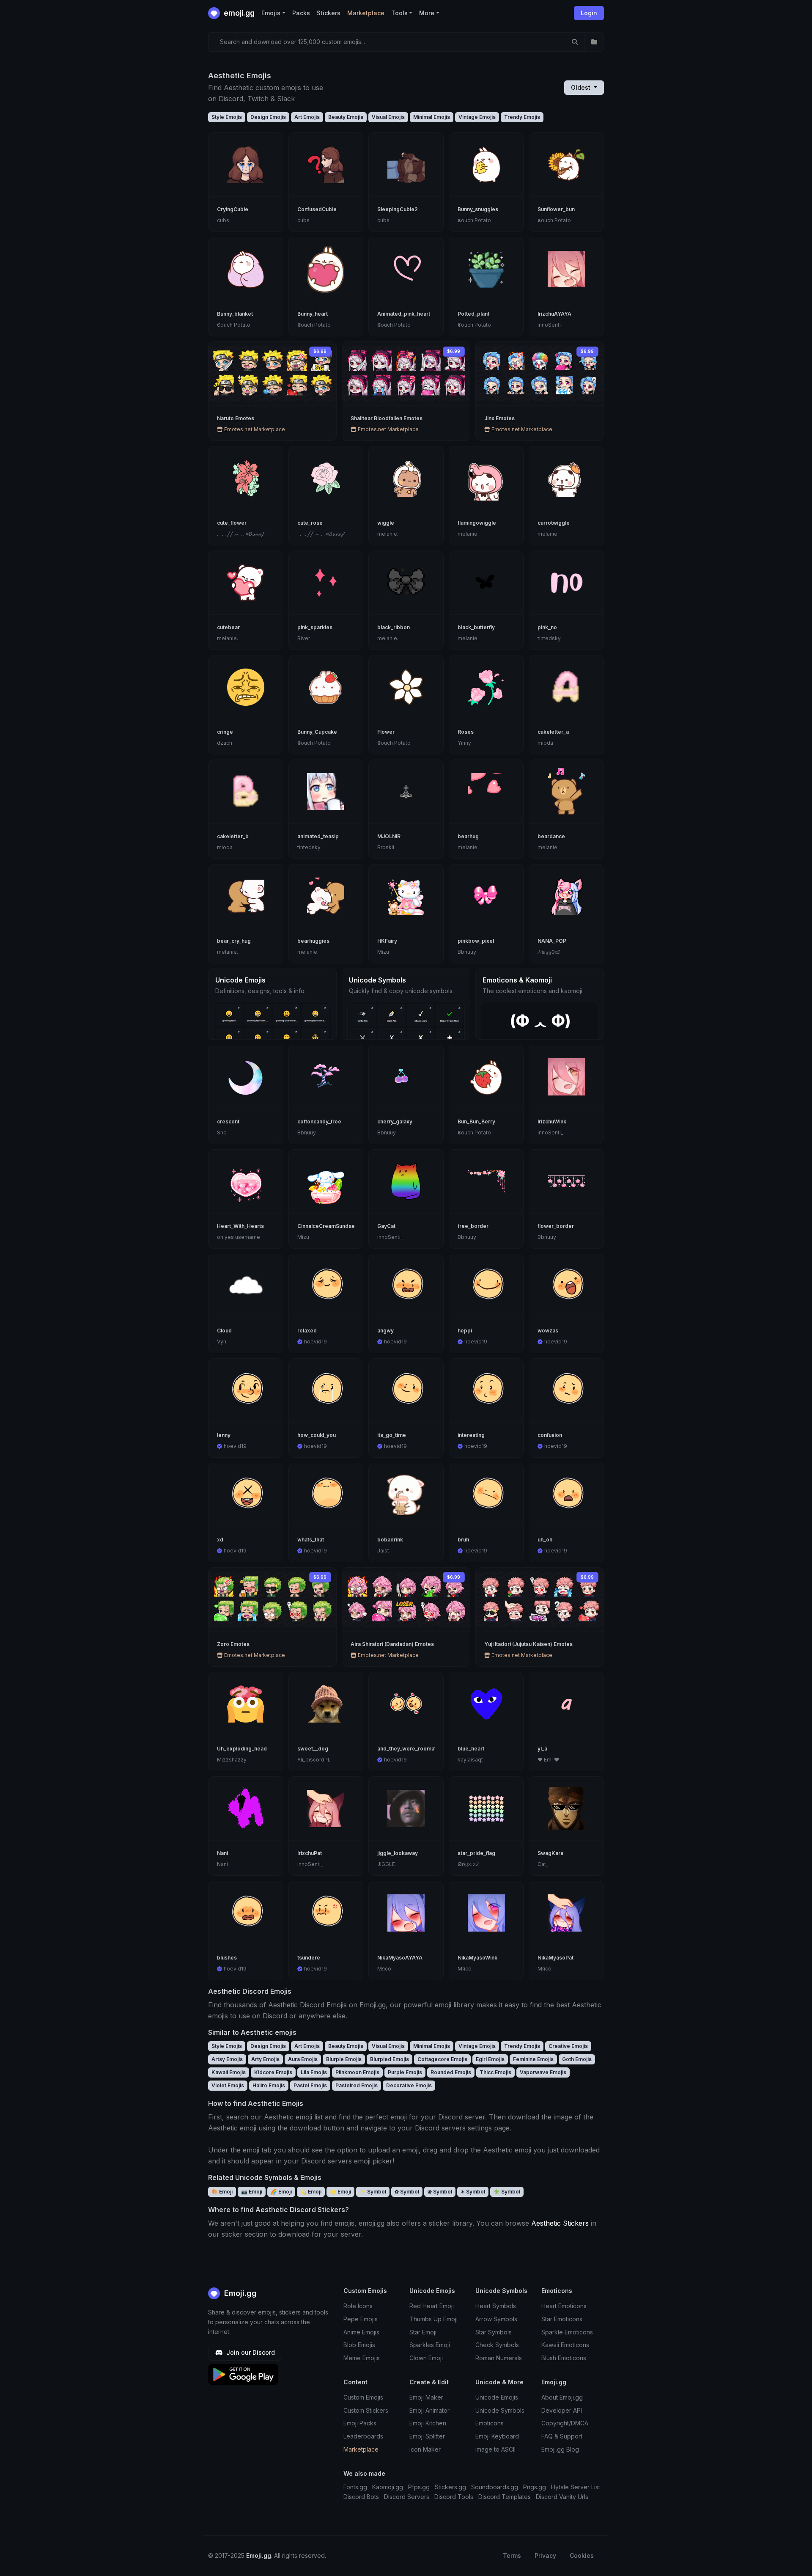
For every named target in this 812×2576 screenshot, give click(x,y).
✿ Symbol (407, 2192)
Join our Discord (250, 2352)
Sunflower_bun (556, 209)
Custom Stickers (366, 2410)
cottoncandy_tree (319, 1121)
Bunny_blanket (235, 314)
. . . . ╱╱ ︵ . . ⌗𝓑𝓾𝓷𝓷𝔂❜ (241, 534)
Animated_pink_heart (404, 314)
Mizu (383, 952)
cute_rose (310, 523)
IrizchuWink (552, 1121)
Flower (386, 732)
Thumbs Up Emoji (433, 2319)
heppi (465, 1331)
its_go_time (392, 1435)
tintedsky (549, 638)
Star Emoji (423, 2332)
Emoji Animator (429, 2410)
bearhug (468, 836)
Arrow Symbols (496, 2319)
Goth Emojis (577, 2059)
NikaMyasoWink (477, 1958)
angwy (385, 1331)
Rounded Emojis (451, 2072)
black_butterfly (476, 627)
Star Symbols (494, 2332)
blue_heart (471, 1749)
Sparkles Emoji (430, 2345)
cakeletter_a (553, 732)
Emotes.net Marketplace (254, 429)
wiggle (386, 523)
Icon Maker (425, 2449)
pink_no (547, 627)
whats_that (311, 1540)
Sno (222, 1133)
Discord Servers (407, 2497)
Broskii (386, 847)
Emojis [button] (271, 13)
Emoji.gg (239, 2293)
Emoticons (490, 2423)
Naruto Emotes (236, 418)
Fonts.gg (355, 2487)
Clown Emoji (426, 2358)
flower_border (556, 1226)
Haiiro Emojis (269, 2085)
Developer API (562, 2410)
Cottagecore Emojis (442, 2059)
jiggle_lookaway (398, 1853)
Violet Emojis (228, 2085)
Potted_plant (473, 314)
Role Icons (358, 2306)
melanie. (388, 534)
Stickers (329, 13)
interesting (471, 1435)
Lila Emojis (314, 2072)
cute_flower (232, 523)
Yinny (464, 743)
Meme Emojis (362, 2358)
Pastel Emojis (310, 2085)
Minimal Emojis (432, 117)
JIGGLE (386, 1864)
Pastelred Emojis (357, 2085)
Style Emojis (227, 117)
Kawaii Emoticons (565, 2345)
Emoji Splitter (427, 2436)
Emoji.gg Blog (560, 2449)
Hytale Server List (576, 2487)
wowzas (548, 1331)
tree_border (473, 1226)
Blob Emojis (359, 2345)
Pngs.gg (535, 2487)
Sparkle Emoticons (567, 2332)
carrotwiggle (554, 523)
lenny (224, 1435)
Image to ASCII (495, 2449)
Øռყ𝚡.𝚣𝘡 (468, 1864)
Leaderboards (363, 2436)
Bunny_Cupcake (317, 732)
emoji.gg (238, 13)
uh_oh (545, 1540)
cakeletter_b (233, 836)
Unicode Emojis (497, 2397)
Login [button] (589, 13)
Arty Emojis (265, 2059)
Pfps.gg (419, 2487)
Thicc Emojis (495, 2072)
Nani (222, 1853)
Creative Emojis (568, 2046)
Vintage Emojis (477, 117)
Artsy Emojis (227, 2059)
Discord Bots (361, 2497)
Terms (512, 2555)
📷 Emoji (252, 2192)
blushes (227, 1958)
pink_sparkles (315, 627)
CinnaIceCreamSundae (326, 1226)
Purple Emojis (405, 2072)
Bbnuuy (467, 952)
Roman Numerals (499, 2358)
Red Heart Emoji (432, 2306)
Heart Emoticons (564, 2306)
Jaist (383, 1551)
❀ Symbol (440, 2192)
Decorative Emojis (409, 2085)
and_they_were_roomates (410, 1749)
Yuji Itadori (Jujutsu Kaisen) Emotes (528, 1644)
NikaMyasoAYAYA (400, 1958)
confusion (550, 1435)
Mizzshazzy (232, 1760)
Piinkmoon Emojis (357, 2072)
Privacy (545, 2555)
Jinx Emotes (499, 418)
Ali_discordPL (314, 1760)
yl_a (542, 1749)
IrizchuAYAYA (554, 314)
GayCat (386, 1226)
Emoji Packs (360, 2423)
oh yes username (239, 1237)
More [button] (427, 13)
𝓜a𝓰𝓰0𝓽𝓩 (549, 952)
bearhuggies (313, 941)
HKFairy (387, 941)
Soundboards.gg (495, 2487)
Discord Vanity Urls (562, 2497)
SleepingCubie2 (398, 209)
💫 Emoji (311, 2192)
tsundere (309, 1958)
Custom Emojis (363, 2397)
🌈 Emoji (281, 2192)
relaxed (307, 1331)
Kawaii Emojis (229, 2072)
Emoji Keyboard (497, 2436)
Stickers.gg (450, 2487)
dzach (225, 743)
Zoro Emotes (233, 1644)
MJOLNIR (389, 836)
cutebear (228, 627)
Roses (466, 732)
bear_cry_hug (234, 941)
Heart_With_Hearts (240, 1226)
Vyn (222, 1342)
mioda (545, 743)
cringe (225, 732)
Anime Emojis (361, 2332)
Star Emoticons (562, 2319)
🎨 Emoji (222, 2192)
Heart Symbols (496, 2306)
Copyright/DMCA (565, 2423)
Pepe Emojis (361, 2319)
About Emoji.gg (562, 2397)
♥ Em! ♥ (548, 1760)
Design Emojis (268, 117)
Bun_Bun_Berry (476, 1121)
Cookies (582, 2555)
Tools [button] (399, 13)
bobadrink (390, 1540)
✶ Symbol (473, 2192)
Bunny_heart (313, 314)
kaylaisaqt (470, 1760)
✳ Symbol (507, 2192)
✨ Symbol (373, 2192)
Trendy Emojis (522, 117)
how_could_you (317, 1435)
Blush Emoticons (564, 2358)
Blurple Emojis (344, 2059)
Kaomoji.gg (388, 2487)
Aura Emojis (303, 2059)
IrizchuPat (310, 1853)
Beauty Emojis (346, 117)
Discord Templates (505, 2497)
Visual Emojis (388, 117)
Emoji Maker (426, 2397)
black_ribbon (394, 627)
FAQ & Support (562, 2436)
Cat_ (543, 1864)
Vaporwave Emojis (543, 2072)
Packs (301, 13)
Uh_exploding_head (242, 1749)
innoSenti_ (550, 325)
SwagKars (550, 1853)
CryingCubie (233, 209)
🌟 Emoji (340, 2192)
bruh (463, 1540)
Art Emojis (307, 117)
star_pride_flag (476, 1853)
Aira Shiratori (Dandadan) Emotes (392, 1644)
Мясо (384, 1969)
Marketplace (366, 13)
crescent (228, 1121)
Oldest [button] (582, 87)
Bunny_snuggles (478, 209)
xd (220, 1540)
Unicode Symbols (500, 2410)
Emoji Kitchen (428, 2423)
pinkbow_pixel (476, 941)
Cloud (224, 1331)
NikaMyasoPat (556, 1958)
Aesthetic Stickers (560, 2223)
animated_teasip (318, 836)
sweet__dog (313, 1749)
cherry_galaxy (395, 1121)
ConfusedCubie (317, 209)
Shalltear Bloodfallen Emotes (387, 418)
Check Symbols (497, 2345)
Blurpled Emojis (390, 2059)
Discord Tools (454, 2497)
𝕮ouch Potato (474, 220)
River (304, 638)
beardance (551, 836)
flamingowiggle (477, 523)
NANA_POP (552, 941)
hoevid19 (315, 1342)
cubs (223, 220)
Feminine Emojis (533, 2059)
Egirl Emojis (490, 2059)
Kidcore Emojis (273, 2072)
